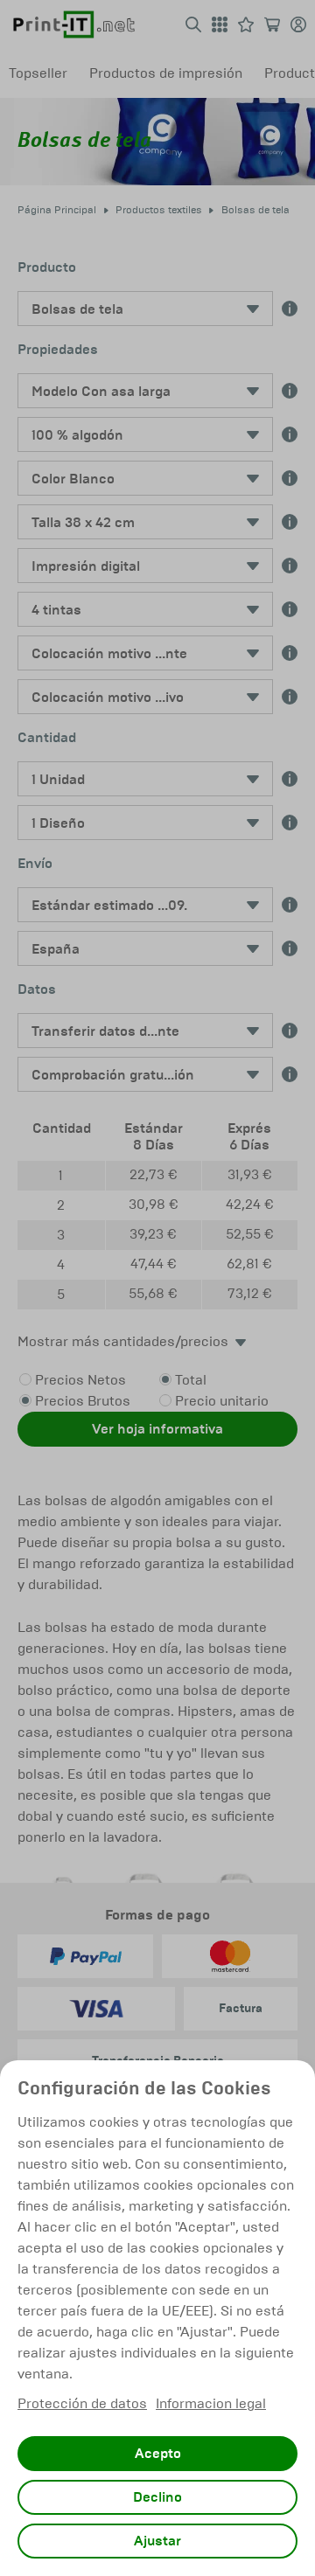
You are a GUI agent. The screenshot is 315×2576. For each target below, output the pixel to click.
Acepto (158, 2454)
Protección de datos (82, 2403)
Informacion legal (211, 2403)
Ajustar (157, 2541)
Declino (157, 2497)
